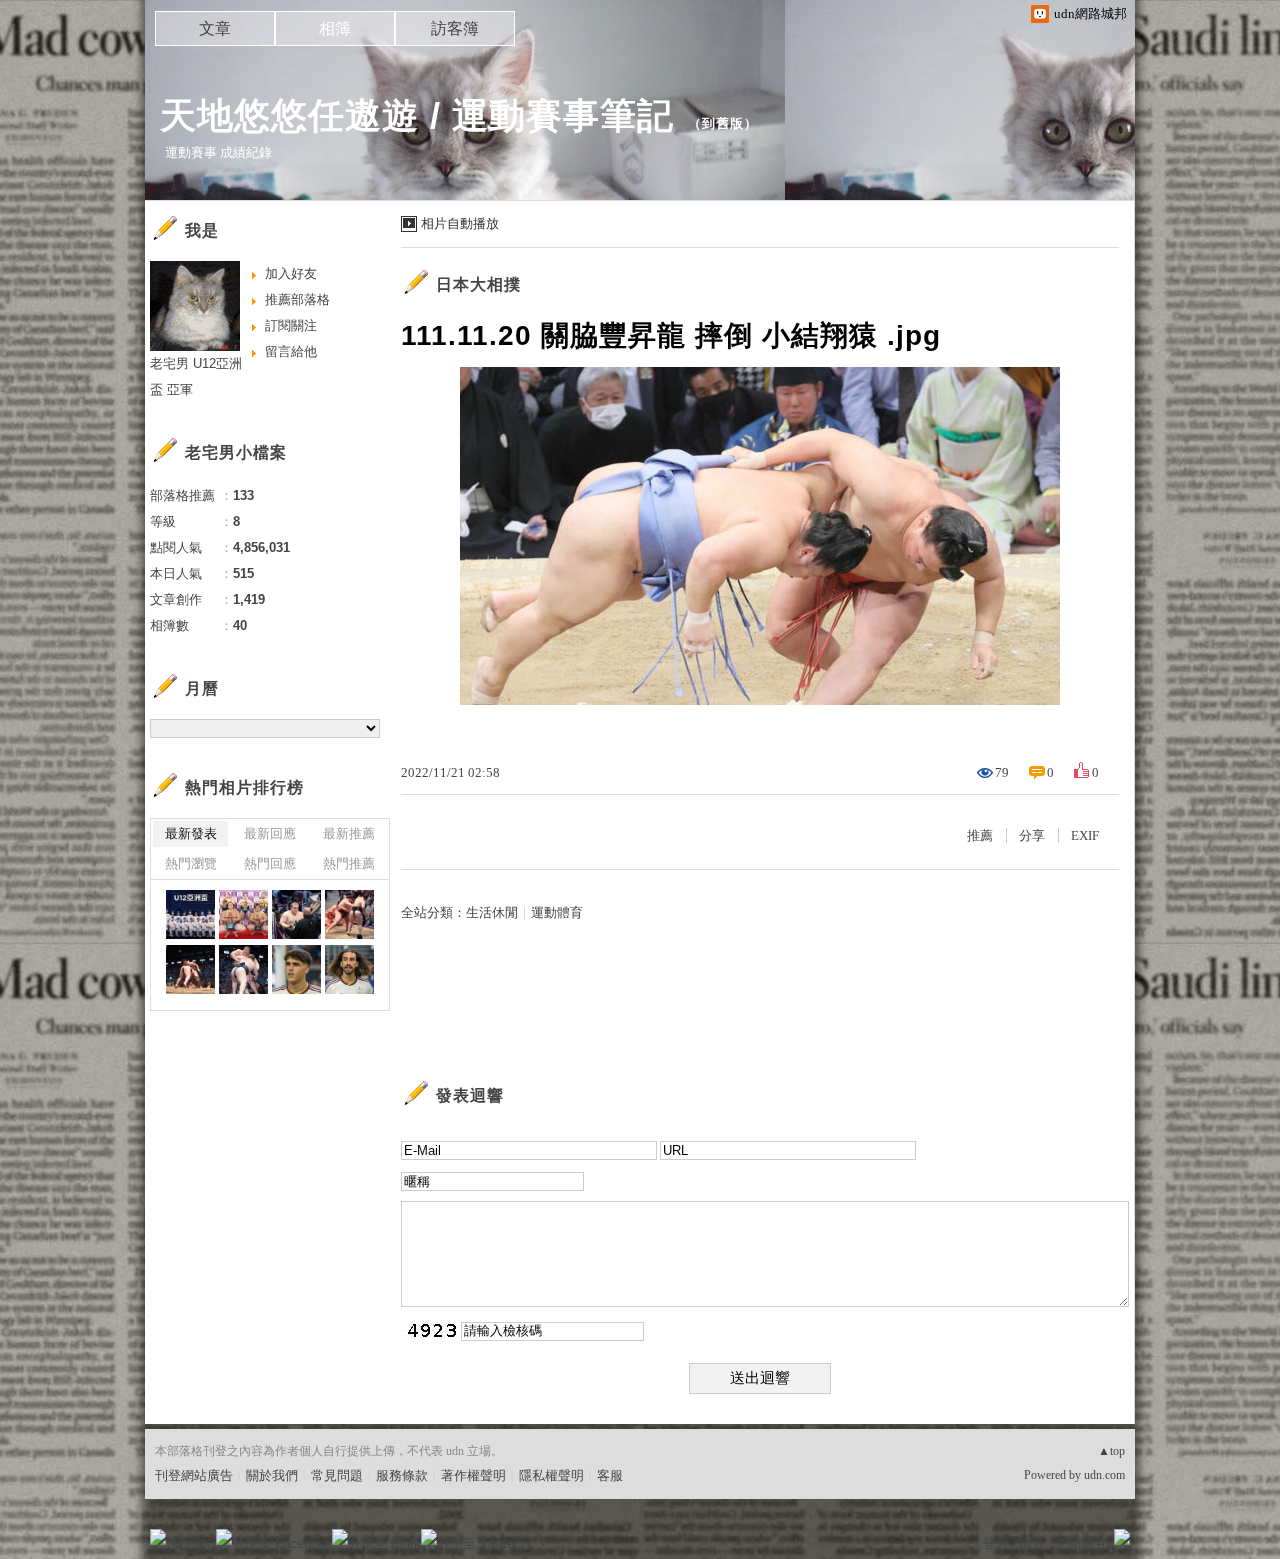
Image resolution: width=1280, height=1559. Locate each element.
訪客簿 (455, 28)
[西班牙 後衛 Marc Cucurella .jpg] (349, 969)
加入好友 (291, 273)
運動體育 (557, 912)
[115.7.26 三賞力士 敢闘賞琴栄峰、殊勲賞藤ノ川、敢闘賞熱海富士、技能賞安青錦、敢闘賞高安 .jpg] (243, 914)
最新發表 (191, 833)
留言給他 (291, 351)
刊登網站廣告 (194, 1475)
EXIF (1085, 835)
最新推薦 (349, 833)
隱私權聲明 (551, 1475)
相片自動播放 (460, 223)
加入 (1032, 1543)
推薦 (980, 835)
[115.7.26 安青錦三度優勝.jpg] (296, 914)
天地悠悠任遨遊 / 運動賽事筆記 (417, 115)
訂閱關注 (291, 325)
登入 (996, 1543)
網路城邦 (1082, 1543)
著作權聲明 (473, 1475)
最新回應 (270, 833)
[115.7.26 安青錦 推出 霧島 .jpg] (190, 969)
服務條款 (402, 1475)
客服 (610, 1475)
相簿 (335, 28)
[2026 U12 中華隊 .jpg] (190, 914)
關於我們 (272, 1475)
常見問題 (337, 1475)
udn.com (1104, 1475)
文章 (215, 28)
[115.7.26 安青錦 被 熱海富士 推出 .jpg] (349, 914)
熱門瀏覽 (191, 863)
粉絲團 (190, 1543)
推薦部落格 (297, 299)
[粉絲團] (158, 1537)
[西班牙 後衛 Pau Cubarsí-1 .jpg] (296, 969)
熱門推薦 (349, 863)
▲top (1111, 1451)
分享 (1032, 835)
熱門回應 (270, 863)
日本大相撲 (478, 284)
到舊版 (723, 123)
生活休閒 (492, 912)
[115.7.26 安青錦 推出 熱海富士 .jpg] (243, 969)
